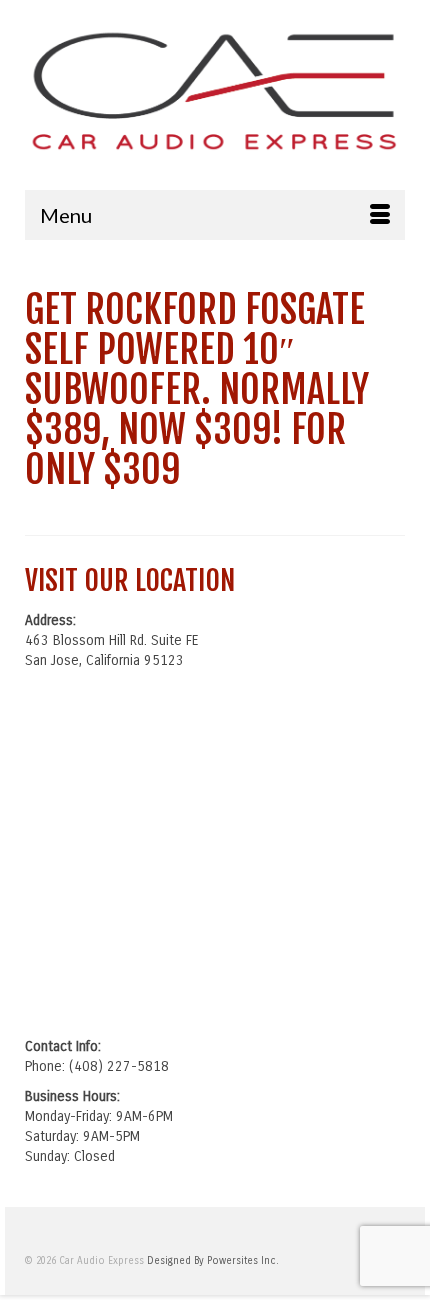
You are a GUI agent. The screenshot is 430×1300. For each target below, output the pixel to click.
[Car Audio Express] (215, 89)
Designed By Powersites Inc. (213, 1261)
